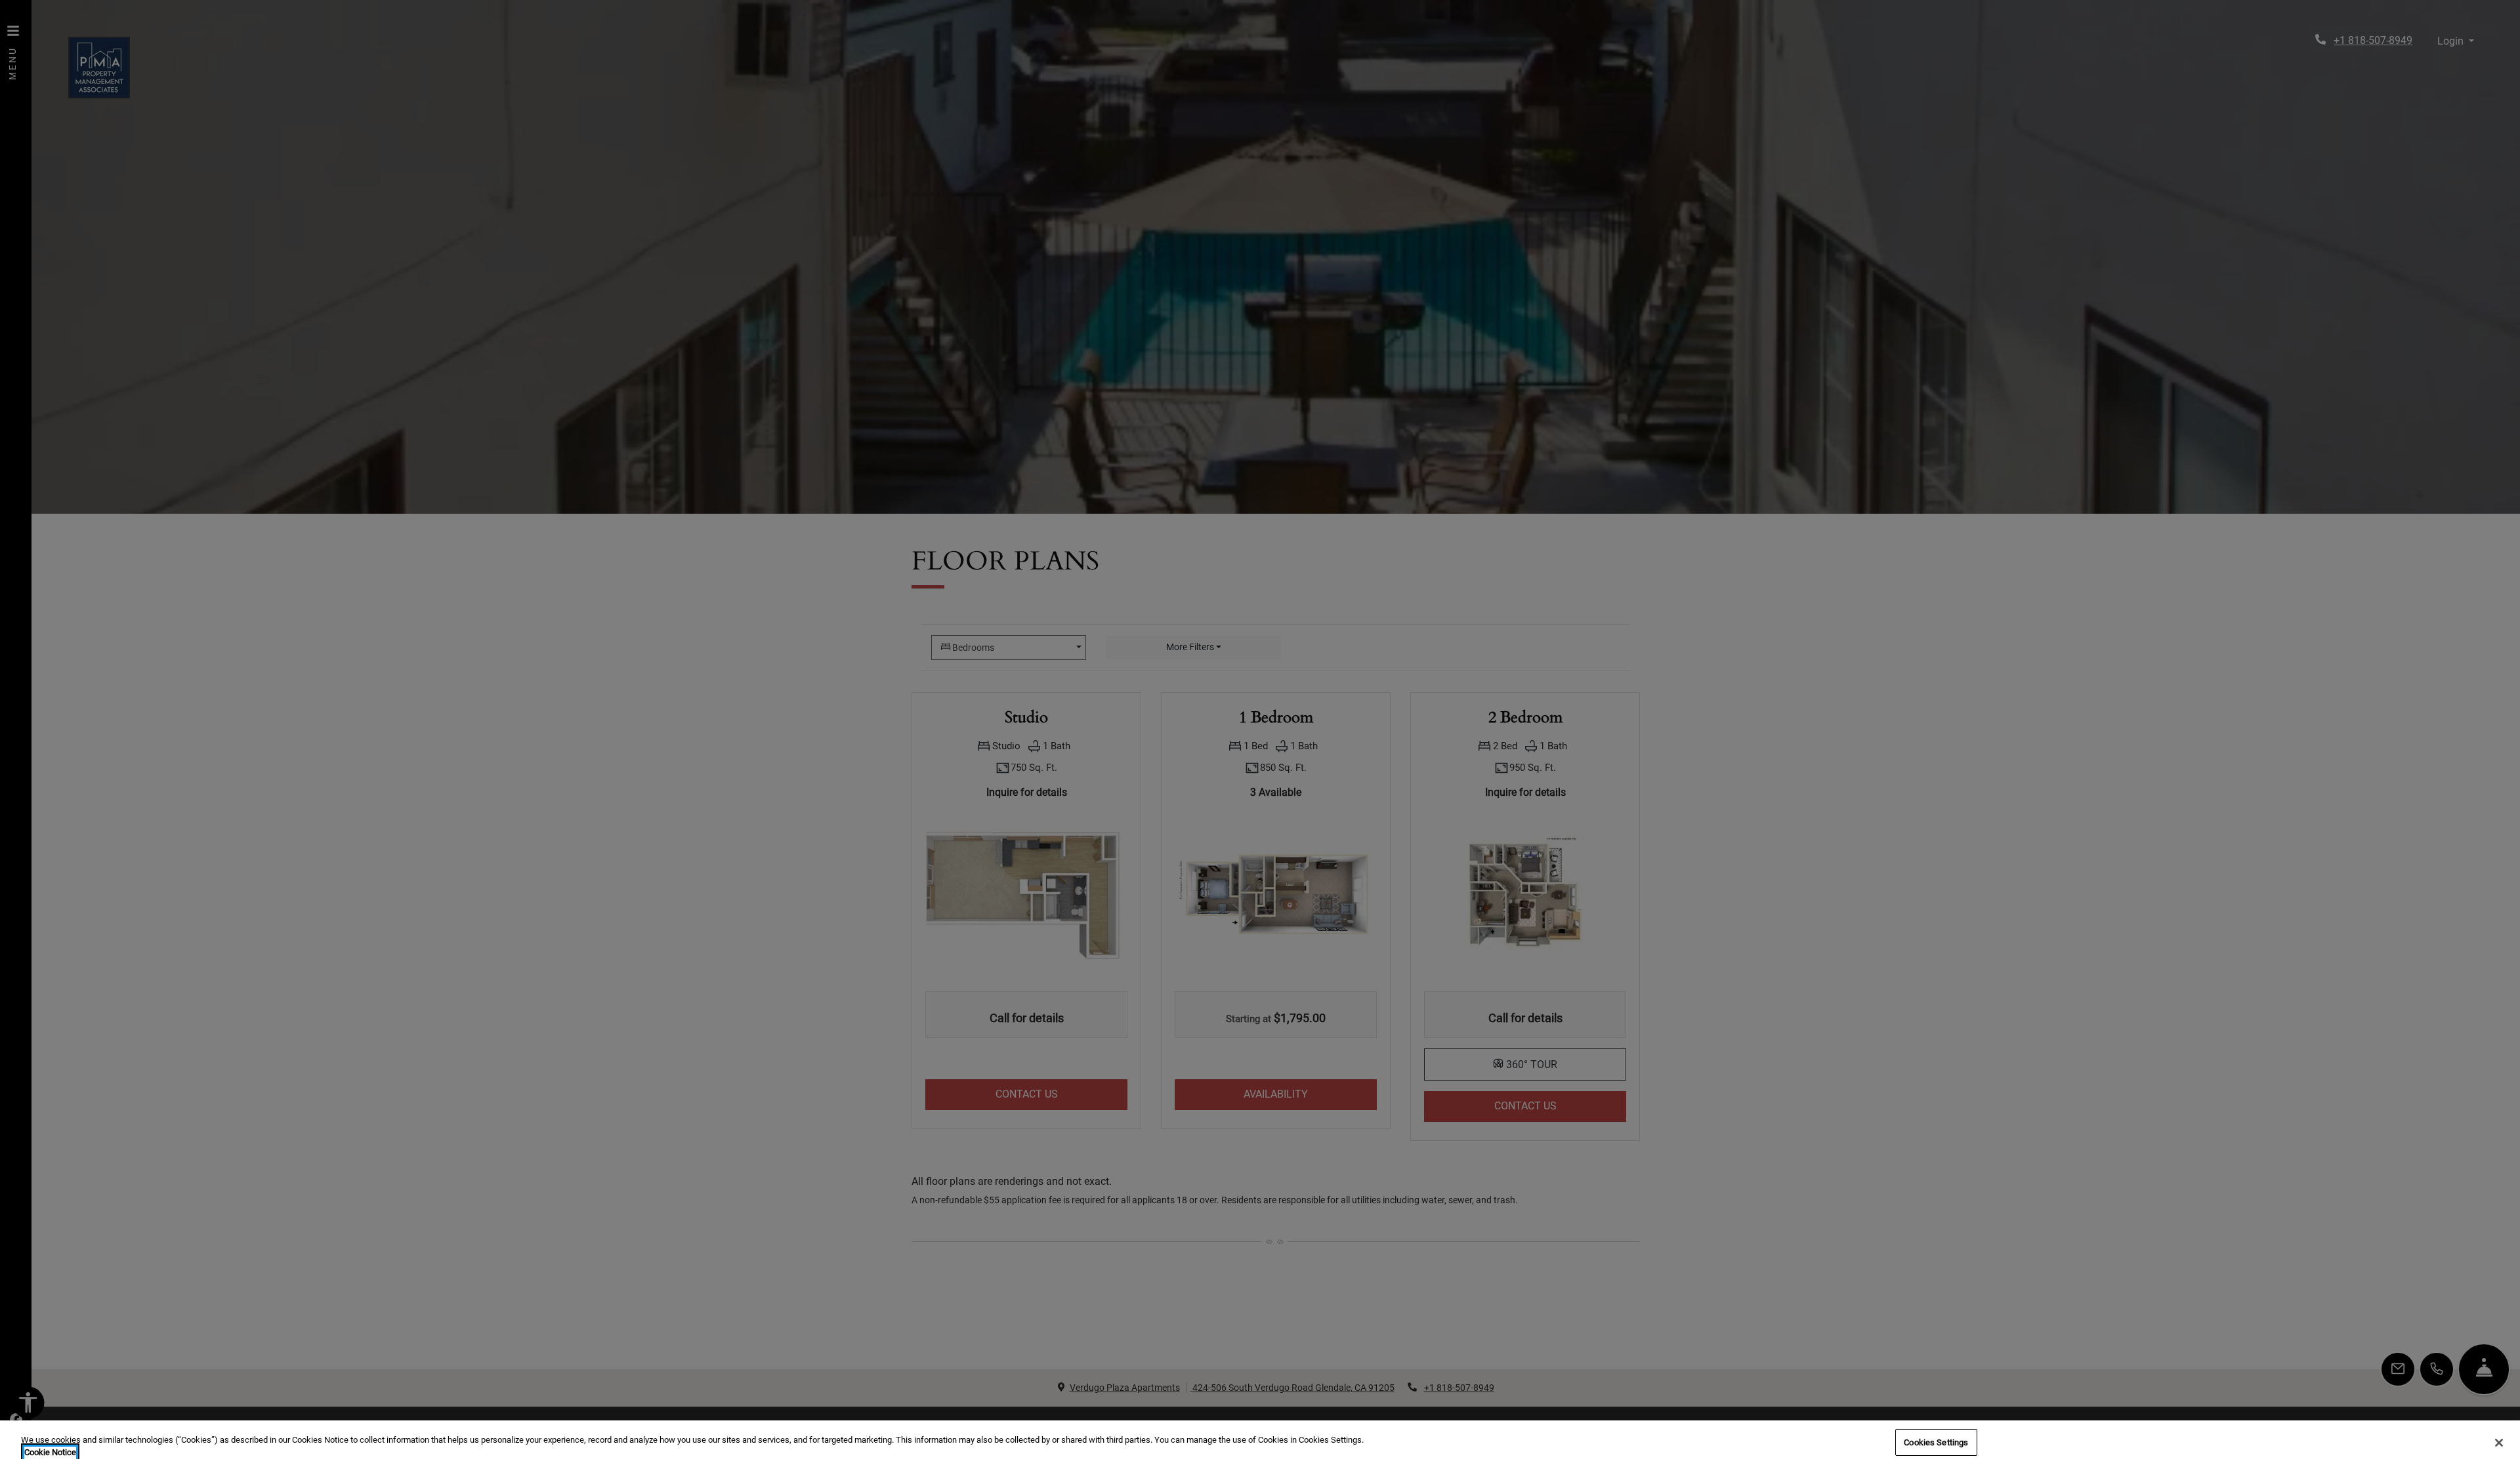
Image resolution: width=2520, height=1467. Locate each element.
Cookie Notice (50, 1453)
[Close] (2499, 1443)
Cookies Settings (1936, 1442)
